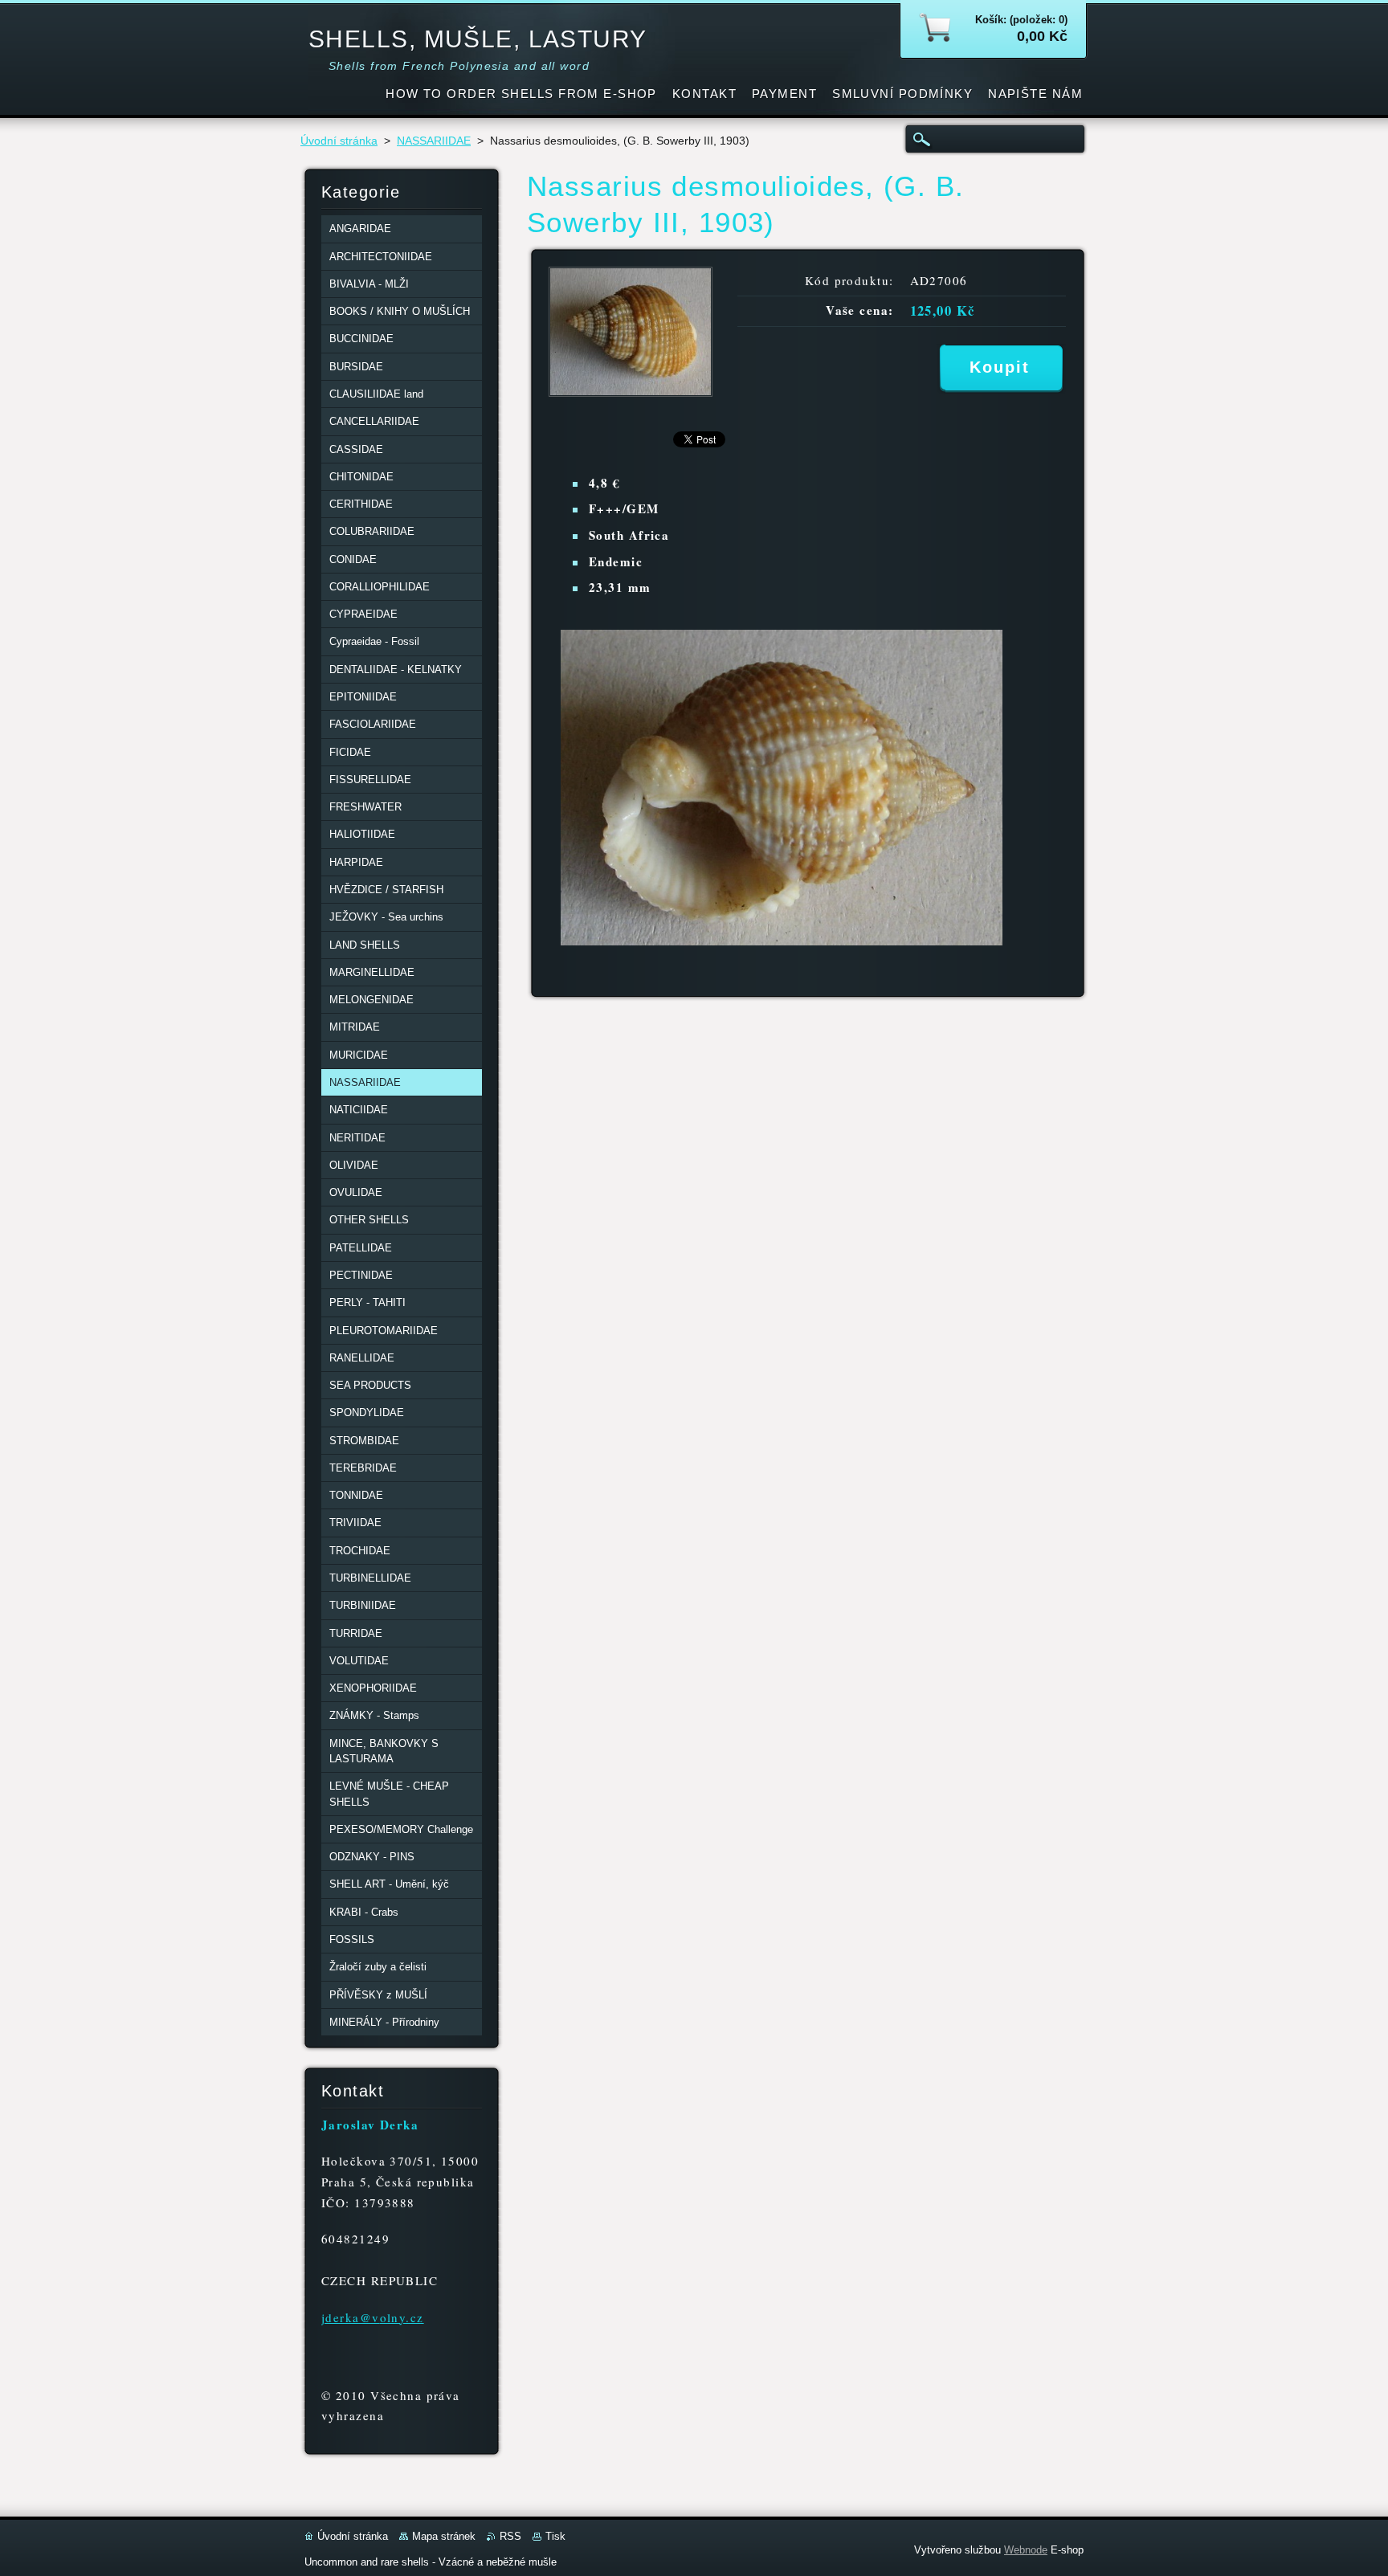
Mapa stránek (444, 2536)
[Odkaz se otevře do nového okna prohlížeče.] (631, 392)
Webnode (1026, 2550)
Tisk (555, 2536)
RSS (510, 2536)
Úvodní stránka (339, 141)
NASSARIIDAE (434, 141)
